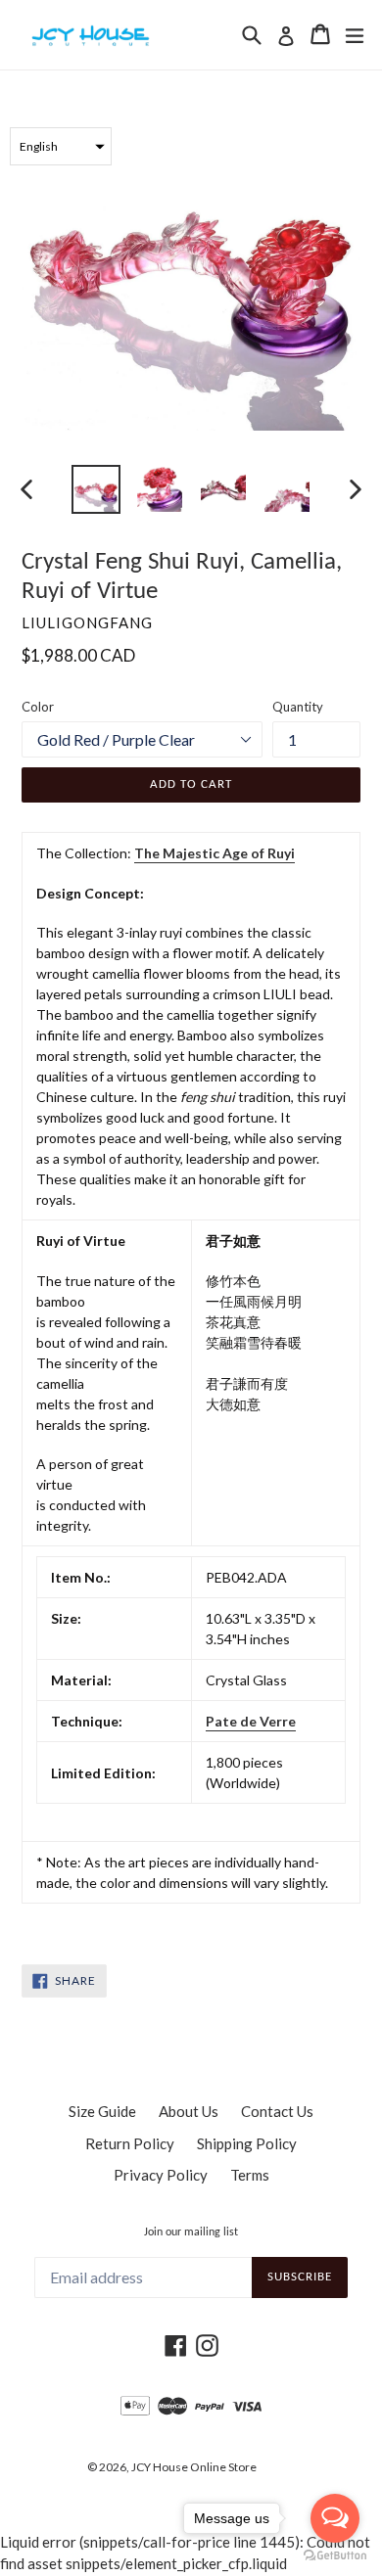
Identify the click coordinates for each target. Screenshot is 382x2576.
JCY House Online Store (194, 2467)
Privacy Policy (161, 2175)
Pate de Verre (251, 1721)
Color (38, 707)
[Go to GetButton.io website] (335, 2556)
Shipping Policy (247, 2143)
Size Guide (102, 2111)
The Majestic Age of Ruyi (215, 853)
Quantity (298, 707)
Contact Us (277, 2111)
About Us (189, 2111)
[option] (95, 489)
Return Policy (130, 2143)
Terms (250, 2175)
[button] (61, 146)
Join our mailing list (191, 2232)
